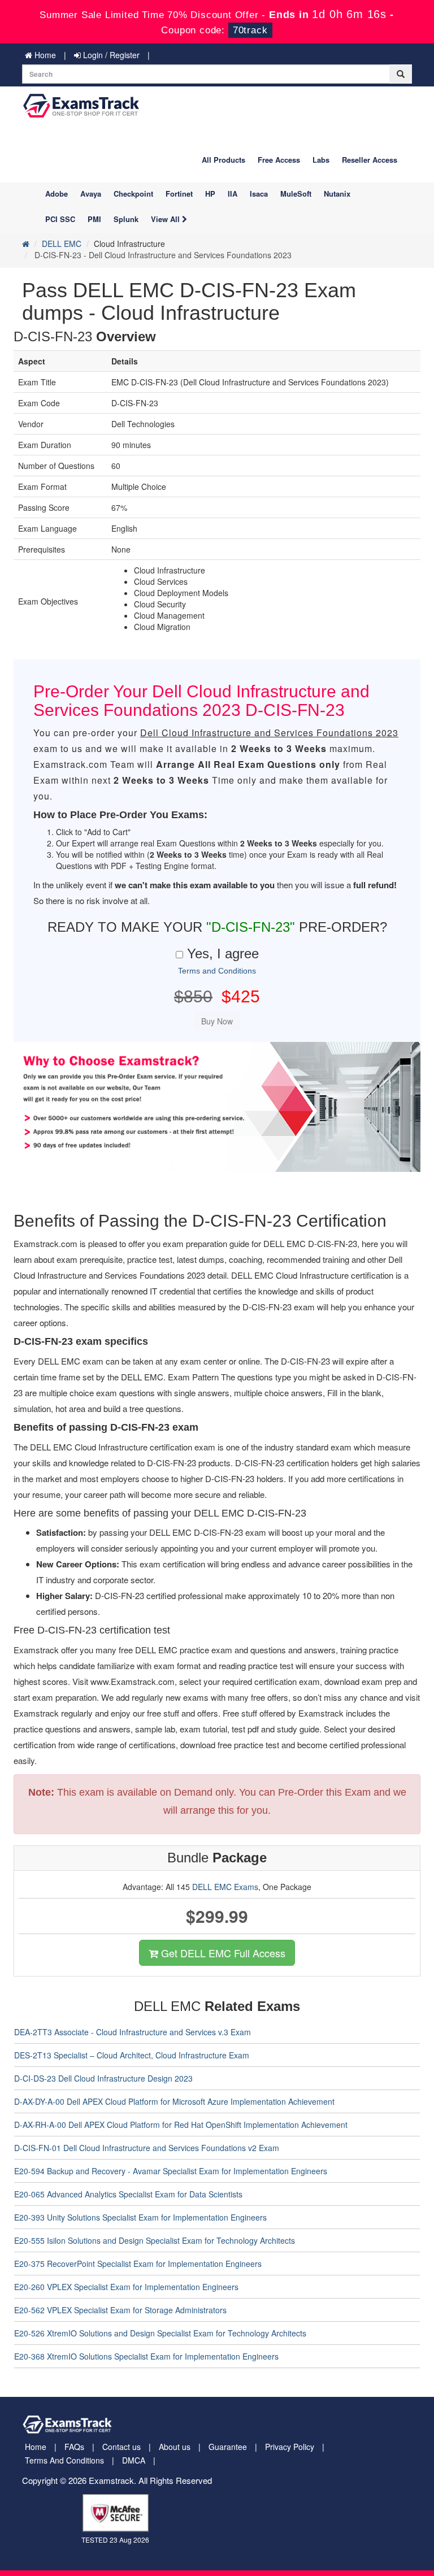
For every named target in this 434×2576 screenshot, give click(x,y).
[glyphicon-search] (401, 74)
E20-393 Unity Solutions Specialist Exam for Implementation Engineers (140, 2217)
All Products (223, 160)
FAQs (74, 2447)
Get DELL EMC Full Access (222, 1953)
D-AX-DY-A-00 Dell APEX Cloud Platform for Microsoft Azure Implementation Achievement (174, 2101)
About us (175, 2447)
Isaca (259, 194)
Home (44, 55)
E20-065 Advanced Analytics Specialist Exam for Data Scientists (128, 2194)
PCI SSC (60, 219)
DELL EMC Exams (225, 1887)
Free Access (279, 160)
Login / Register (110, 55)
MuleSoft (296, 194)
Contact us (121, 2447)
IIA (233, 194)
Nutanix (337, 194)
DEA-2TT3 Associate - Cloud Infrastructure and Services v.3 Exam (133, 2032)
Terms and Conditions (217, 971)
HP (210, 194)
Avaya (91, 194)
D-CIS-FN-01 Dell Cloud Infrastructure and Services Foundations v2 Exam (147, 2148)
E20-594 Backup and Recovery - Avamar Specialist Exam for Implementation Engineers (171, 2171)
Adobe (57, 194)
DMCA (134, 2460)
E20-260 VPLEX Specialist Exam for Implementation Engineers (126, 2287)
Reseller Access (370, 160)
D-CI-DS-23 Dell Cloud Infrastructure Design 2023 (103, 2078)
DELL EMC (62, 244)
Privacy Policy (290, 2447)
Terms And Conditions (64, 2460)
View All (166, 219)
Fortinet (179, 194)
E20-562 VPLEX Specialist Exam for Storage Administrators (120, 2310)
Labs (321, 160)
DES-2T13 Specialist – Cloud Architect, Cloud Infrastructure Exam (132, 2055)
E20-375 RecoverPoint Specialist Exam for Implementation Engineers (138, 2264)
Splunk (126, 219)
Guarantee (228, 2447)
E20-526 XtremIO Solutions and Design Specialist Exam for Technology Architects (160, 2333)
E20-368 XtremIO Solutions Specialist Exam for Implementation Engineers (146, 2356)
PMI (94, 219)
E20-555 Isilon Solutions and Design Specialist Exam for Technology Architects (155, 2240)
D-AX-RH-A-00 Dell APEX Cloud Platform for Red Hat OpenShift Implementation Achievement (181, 2125)
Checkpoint (133, 194)
